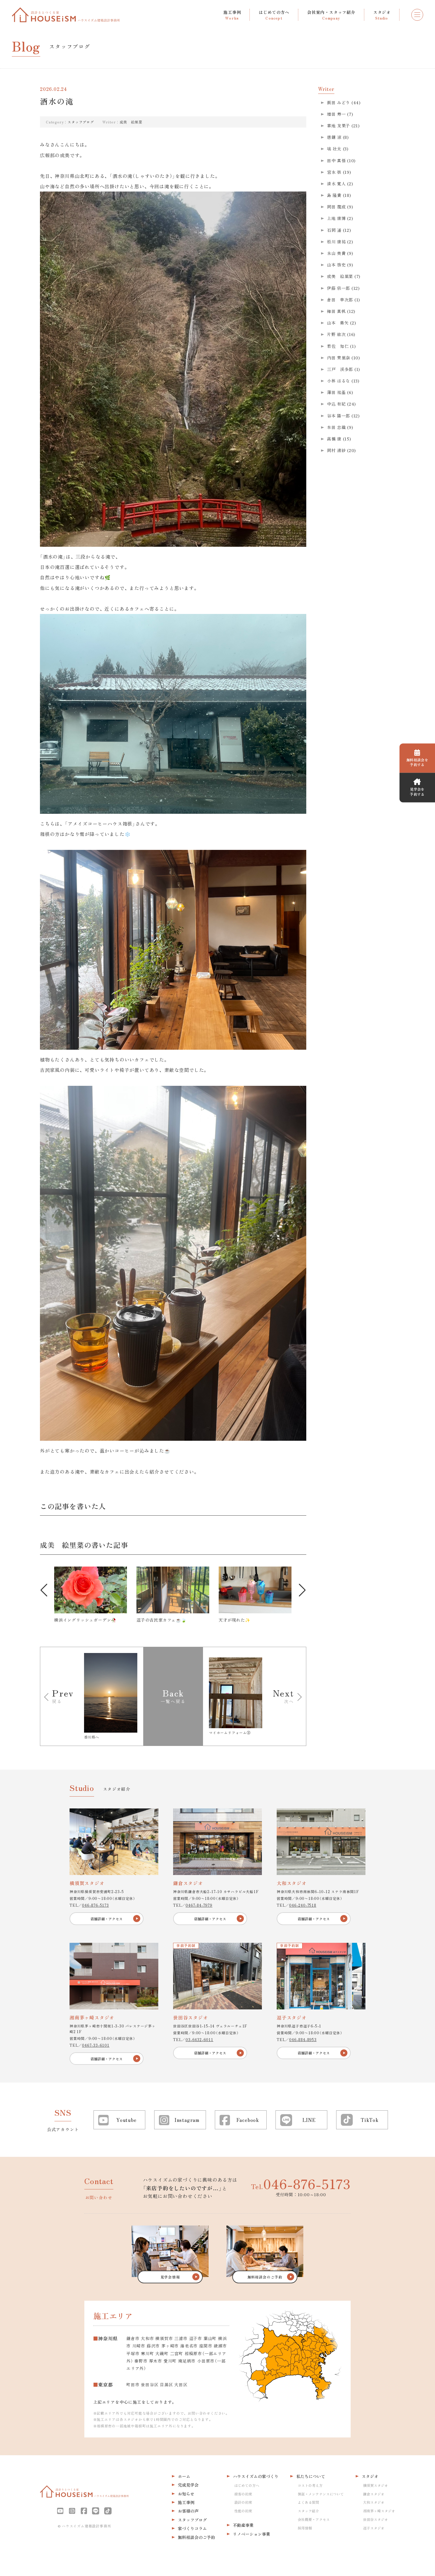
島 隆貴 (334, 195)
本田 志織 (336, 427)
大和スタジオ (374, 2502)
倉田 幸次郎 (340, 300)
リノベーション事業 (252, 2534)
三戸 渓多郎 (340, 369)
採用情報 (305, 2528)
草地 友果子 (339, 126)
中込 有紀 (336, 404)
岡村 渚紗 (336, 450)
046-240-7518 (303, 1905)
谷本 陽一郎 (339, 416)
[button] (44, 1590)
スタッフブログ (81, 122)
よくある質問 (308, 2502)
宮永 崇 (334, 172)
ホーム (184, 2476)
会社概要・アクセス (314, 2519)
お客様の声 (188, 2511)
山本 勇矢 (338, 323)
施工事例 (186, 2502)
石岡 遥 (334, 230)
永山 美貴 (336, 253)
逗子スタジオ (374, 2528)
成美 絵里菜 (131, 122)
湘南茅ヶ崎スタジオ (379, 2511)
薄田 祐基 (336, 392)
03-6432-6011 (199, 2039)
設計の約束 (243, 2502)
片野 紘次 (336, 334)
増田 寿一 (336, 114)
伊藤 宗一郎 (339, 288)
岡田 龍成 (336, 207)
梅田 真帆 (336, 311)
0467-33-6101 (96, 2045)
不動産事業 (243, 2525)
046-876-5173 (95, 1905)
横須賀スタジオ (376, 2485)
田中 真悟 (336, 160)
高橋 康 (334, 439)
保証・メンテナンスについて (321, 2494)
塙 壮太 (334, 149)
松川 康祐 (336, 242)
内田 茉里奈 (339, 358)
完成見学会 (188, 2485)
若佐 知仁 (338, 346)
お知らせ (186, 2494)
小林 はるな (339, 381)
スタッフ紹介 (308, 2511)
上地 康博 (336, 218)
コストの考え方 (310, 2485)
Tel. (301, 2183)
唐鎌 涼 (334, 137)
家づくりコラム (192, 2528)
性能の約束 (243, 2511)
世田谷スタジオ (376, 2519)
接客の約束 (243, 2494)
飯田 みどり (339, 102)
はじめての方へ (247, 2485)
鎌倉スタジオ (374, 2494)
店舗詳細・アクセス (107, 1919)
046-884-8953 (303, 2039)
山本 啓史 (336, 265)
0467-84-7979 (199, 1905)
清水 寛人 (336, 184)
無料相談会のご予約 (196, 2537)
